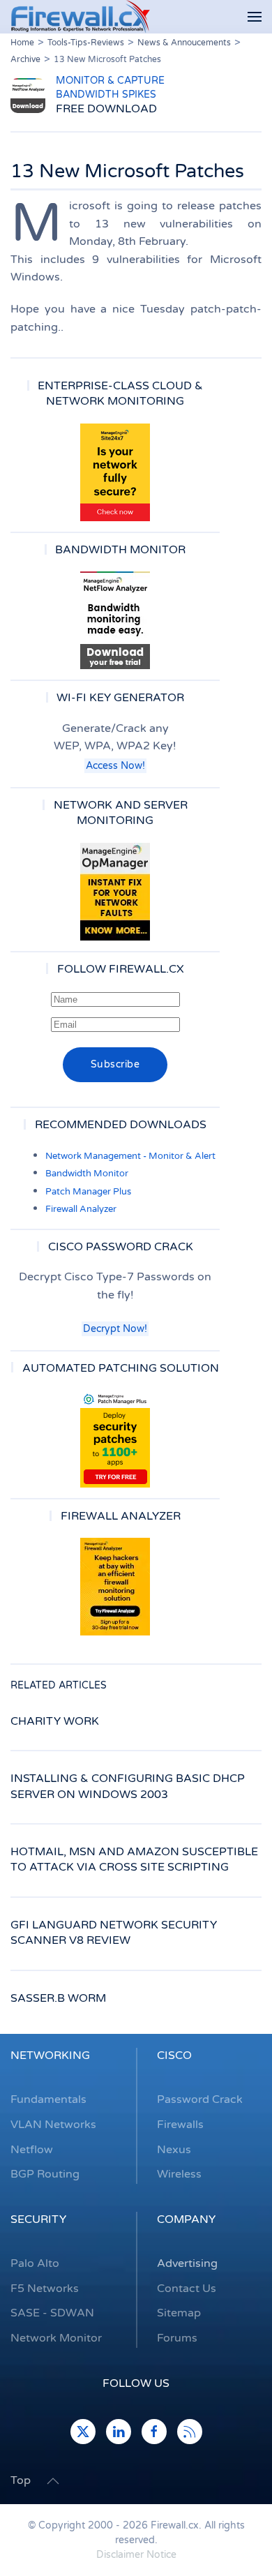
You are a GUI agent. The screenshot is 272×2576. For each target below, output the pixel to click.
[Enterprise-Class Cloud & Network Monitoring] (115, 472)
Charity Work (55, 1721)
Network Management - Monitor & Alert (130, 1156)
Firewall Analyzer (81, 1209)
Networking (50, 2055)
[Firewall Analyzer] (115, 1587)
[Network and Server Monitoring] (115, 891)
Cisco (174, 2055)
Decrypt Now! (115, 1329)
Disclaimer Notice (136, 2555)
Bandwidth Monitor (87, 1174)
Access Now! (115, 766)
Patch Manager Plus (88, 1192)
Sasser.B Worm (58, 1998)
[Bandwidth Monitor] (115, 620)
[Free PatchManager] (115, 1439)
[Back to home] (80, 17)
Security (38, 2219)
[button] (255, 17)
